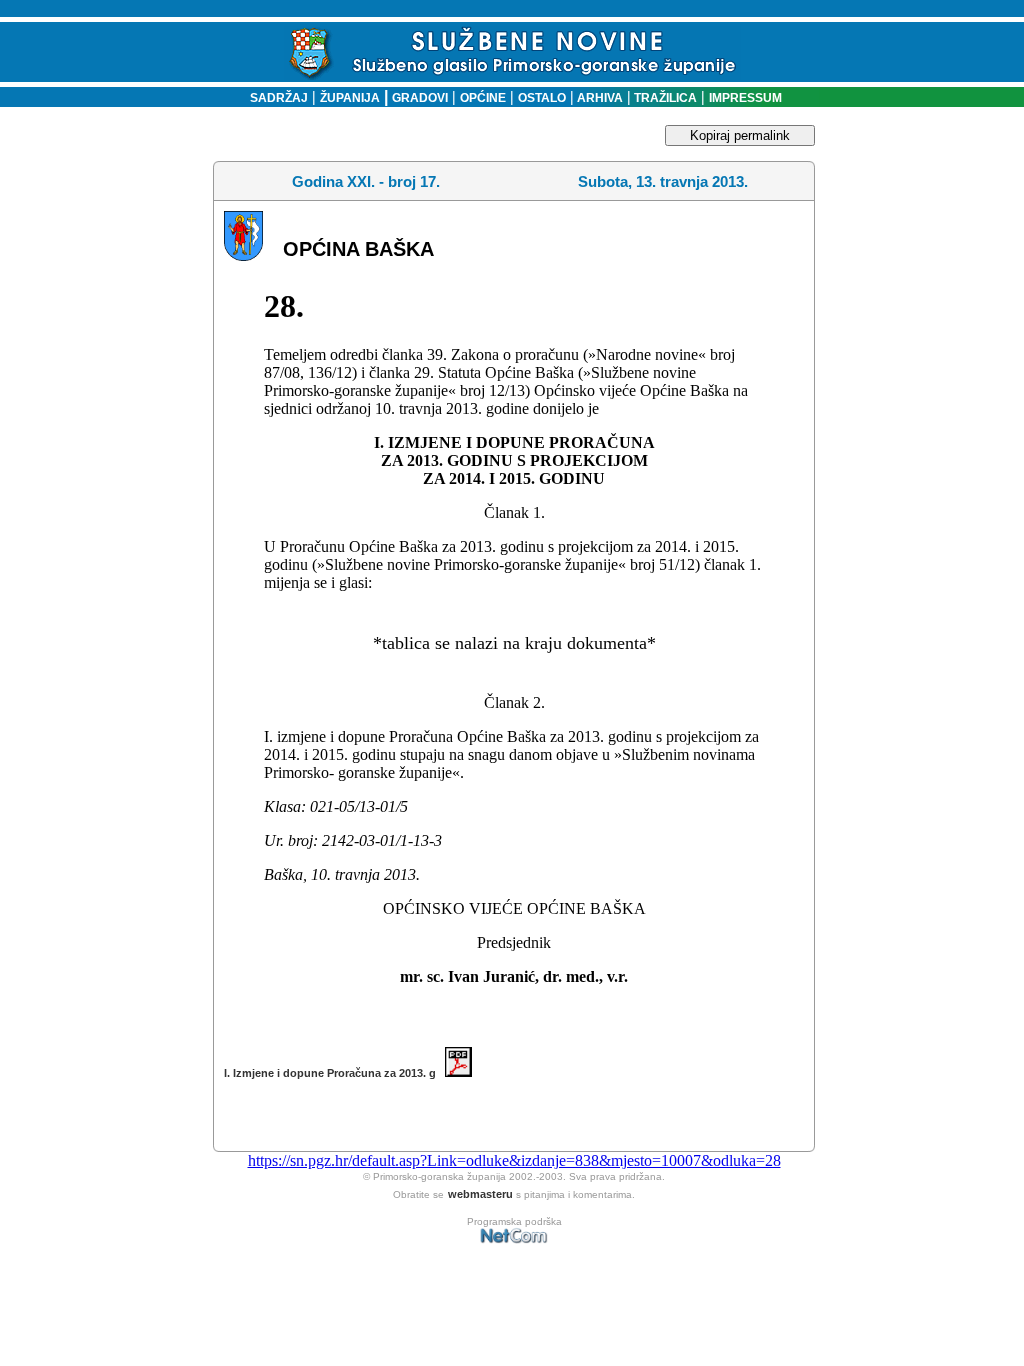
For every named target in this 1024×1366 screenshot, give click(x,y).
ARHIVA (598, 98)
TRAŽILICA (664, 98)
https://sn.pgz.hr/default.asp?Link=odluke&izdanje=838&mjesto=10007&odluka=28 (514, 1160)
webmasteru (480, 1194)
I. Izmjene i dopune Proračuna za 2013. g (334, 1073)
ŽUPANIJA (350, 98)
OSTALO (542, 98)
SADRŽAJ (274, 98)
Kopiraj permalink (740, 135)
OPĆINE (483, 98)
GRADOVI (420, 98)
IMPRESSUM (745, 98)
